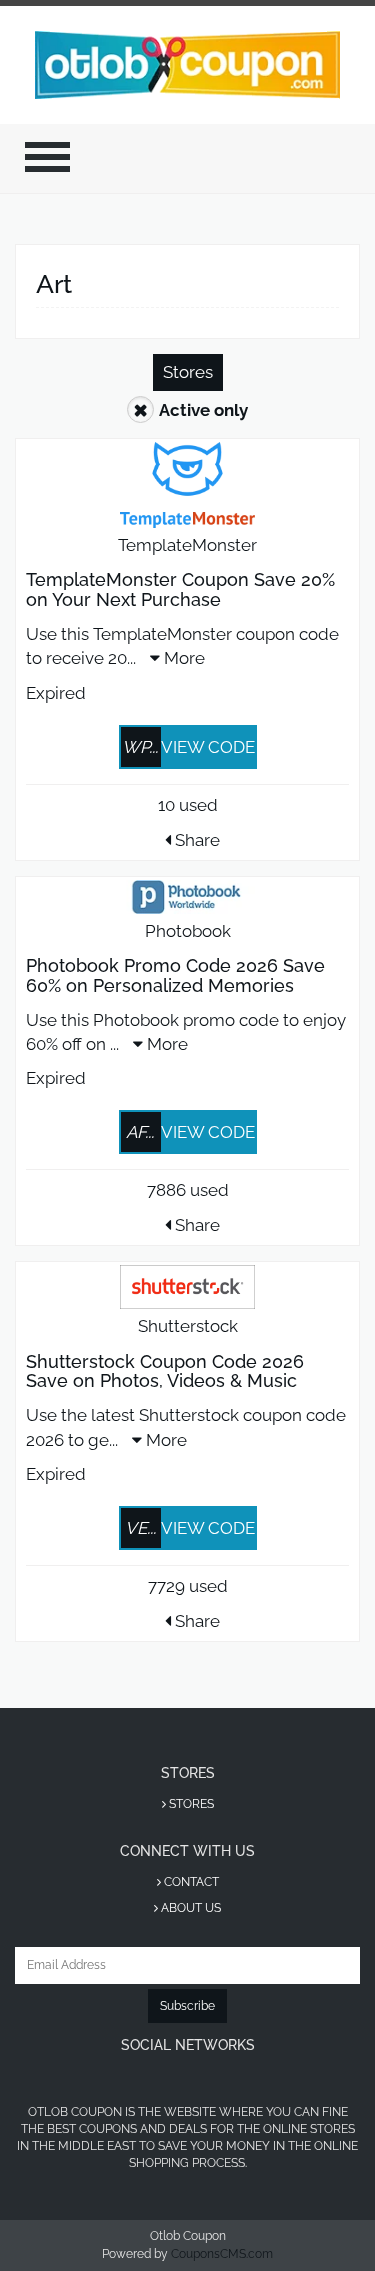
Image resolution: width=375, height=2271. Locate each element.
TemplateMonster (187, 545)
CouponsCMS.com (222, 2254)
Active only (203, 410)
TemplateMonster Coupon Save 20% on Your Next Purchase (180, 589)
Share (195, 840)
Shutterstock (188, 1326)
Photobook (188, 931)
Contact (190, 1882)
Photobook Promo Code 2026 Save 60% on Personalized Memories (175, 975)
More (182, 658)
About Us (189, 1908)
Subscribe (187, 2006)
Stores (188, 372)
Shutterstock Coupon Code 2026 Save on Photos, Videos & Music (165, 1371)
